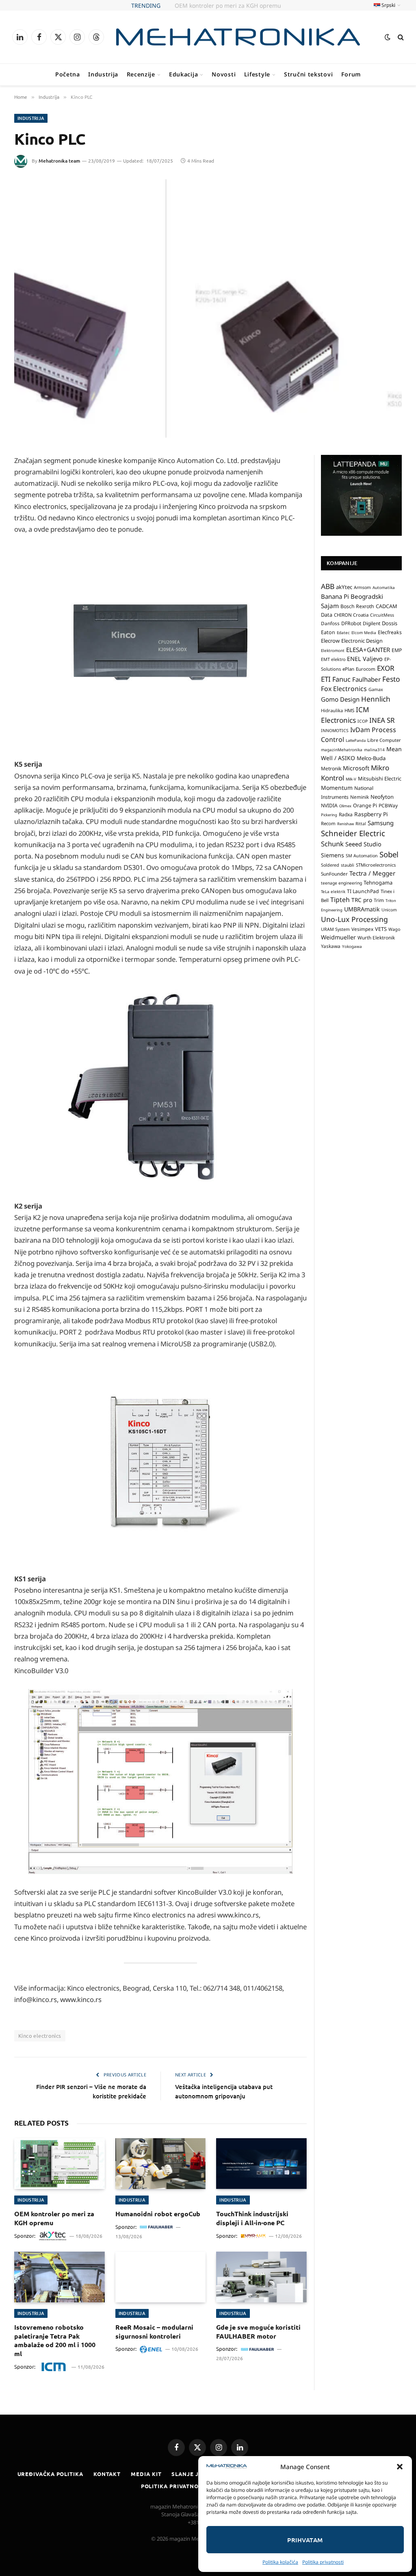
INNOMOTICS (335, 730)
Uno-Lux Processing (354, 919)
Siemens (333, 855)
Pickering (329, 815)
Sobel (389, 854)
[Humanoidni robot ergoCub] (161, 2164)
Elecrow (330, 641)
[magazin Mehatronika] (238, 37)
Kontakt (107, 2474)
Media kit (146, 2474)
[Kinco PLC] (208, 309)
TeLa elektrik (333, 891)
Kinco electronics (40, 2036)
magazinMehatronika (342, 750)
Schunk (332, 844)
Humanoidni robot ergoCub (158, 2214)
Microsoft (356, 768)
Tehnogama (378, 883)
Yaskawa (331, 946)
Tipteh (340, 900)
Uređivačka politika (50, 2474)
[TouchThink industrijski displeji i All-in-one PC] (261, 2164)
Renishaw (346, 824)
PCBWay (388, 805)
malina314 (374, 750)
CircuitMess (382, 615)
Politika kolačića (280, 2562)
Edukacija (183, 74)
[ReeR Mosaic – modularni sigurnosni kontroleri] (161, 2277)
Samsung (381, 823)
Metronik (331, 768)
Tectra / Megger (372, 873)
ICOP (363, 721)
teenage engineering (341, 883)
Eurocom (366, 669)
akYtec (344, 587)
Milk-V (351, 779)
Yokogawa (352, 946)
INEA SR (382, 720)
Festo (391, 679)
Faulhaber (366, 679)
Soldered (330, 865)
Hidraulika (332, 710)
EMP (397, 650)
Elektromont (333, 650)
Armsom (362, 587)
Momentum (337, 788)
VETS (381, 929)
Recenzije (141, 74)
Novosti (224, 74)
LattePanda (356, 740)
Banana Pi (335, 596)
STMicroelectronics (376, 865)
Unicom (389, 910)
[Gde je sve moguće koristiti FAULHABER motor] (261, 2277)
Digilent (372, 623)
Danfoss (330, 623)
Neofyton (382, 797)
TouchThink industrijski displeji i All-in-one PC (252, 2218)
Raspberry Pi (371, 814)
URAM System (335, 929)
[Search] (400, 37)
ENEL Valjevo (365, 659)
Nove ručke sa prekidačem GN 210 (228, 6)
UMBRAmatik (362, 909)
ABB (328, 586)
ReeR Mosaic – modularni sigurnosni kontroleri (154, 2331)
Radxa (346, 814)
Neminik (360, 797)
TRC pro (362, 900)
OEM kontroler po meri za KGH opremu (54, 2218)
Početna (68, 74)
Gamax (376, 689)
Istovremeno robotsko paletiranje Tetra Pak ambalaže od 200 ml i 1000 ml (55, 2340)
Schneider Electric (353, 833)
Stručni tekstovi (308, 74)
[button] (400, 2467)
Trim (379, 900)
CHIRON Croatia (351, 615)
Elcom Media (364, 633)
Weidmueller (338, 937)
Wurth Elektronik (376, 937)
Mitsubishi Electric (380, 778)
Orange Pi (365, 805)
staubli (348, 865)
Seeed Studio (363, 844)
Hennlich (376, 699)
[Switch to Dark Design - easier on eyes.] (388, 37)
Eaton (328, 632)
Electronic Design (362, 641)
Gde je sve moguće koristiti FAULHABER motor (258, 2331)
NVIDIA (329, 805)
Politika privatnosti (323, 2562)
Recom (328, 823)
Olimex (345, 806)
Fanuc (341, 679)
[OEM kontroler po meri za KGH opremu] (60, 2164)
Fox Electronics (344, 689)
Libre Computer (384, 740)
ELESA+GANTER (368, 650)
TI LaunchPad (363, 891)
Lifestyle (257, 74)
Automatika (384, 587)
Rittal (361, 824)
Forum (351, 74)
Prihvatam (305, 2540)
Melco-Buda (371, 758)
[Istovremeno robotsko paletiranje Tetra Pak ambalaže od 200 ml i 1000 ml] (60, 2277)
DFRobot (351, 623)
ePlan (348, 669)
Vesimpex (362, 929)
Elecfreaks (390, 632)
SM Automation (362, 856)
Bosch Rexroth (357, 606)
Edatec (343, 633)
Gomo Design (340, 699)
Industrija (103, 74)
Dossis (390, 623)
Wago (394, 929)
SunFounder (334, 874)
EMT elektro (333, 659)
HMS (349, 710)
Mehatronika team (59, 161)
